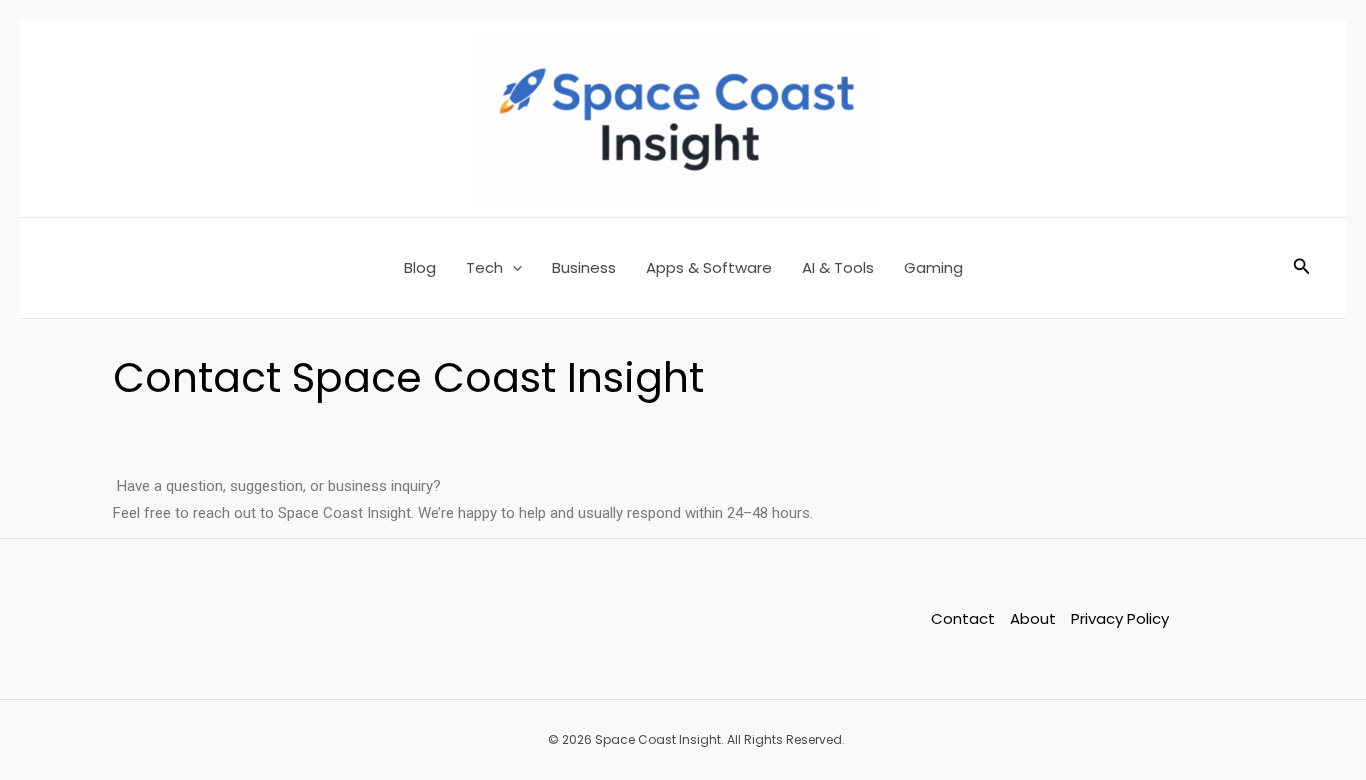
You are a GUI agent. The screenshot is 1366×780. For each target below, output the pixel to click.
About (1033, 618)
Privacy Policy (1120, 618)
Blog (420, 267)
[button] (512, 268)
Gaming (933, 267)
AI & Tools (838, 267)
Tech (484, 267)
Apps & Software (709, 267)
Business (584, 267)
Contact (963, 618)
